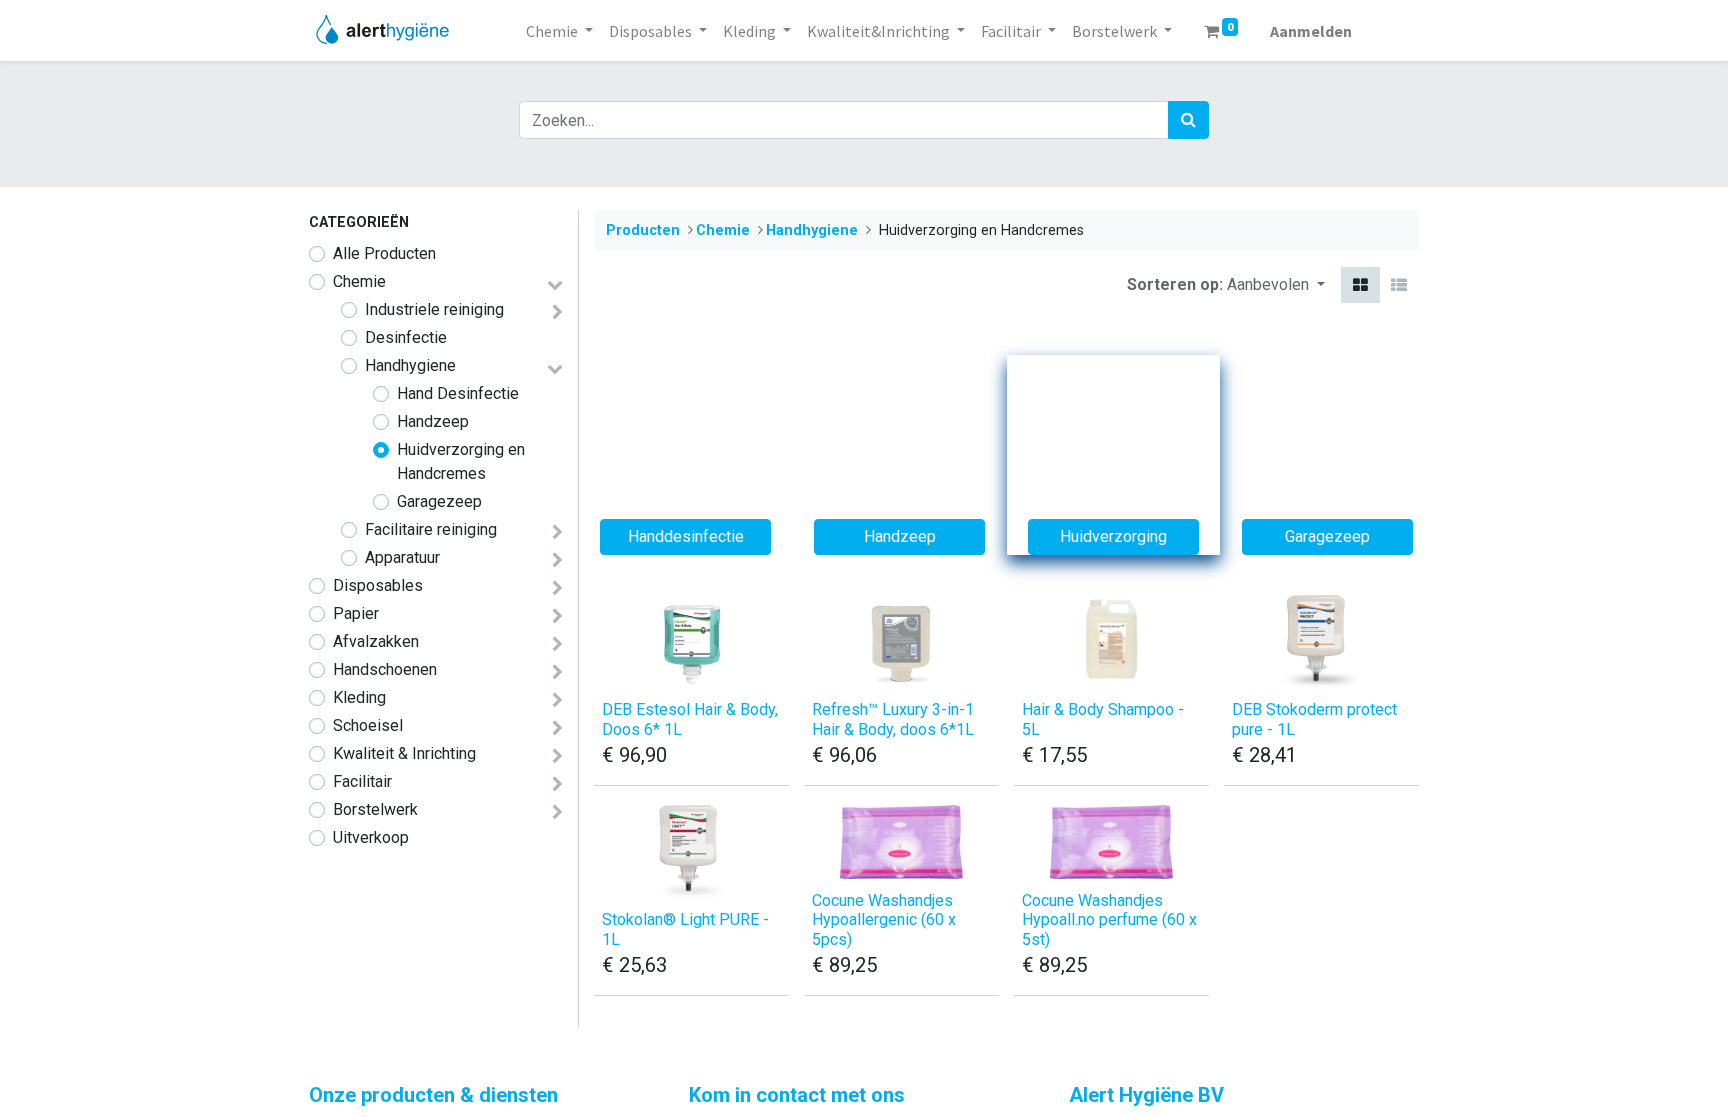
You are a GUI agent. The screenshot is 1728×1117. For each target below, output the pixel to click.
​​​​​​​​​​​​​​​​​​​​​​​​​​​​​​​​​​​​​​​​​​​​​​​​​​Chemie (359, 281)
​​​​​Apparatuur (402, 557)
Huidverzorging (1113, 536)
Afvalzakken (376, 641)
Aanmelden (1311, 31)
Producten (643, 230)
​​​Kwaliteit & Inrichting (404, 753)
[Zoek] (1188, 120)
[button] (1276, 285)
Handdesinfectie (686, 536)
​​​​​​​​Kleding (359, 697)
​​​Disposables (378, 585)
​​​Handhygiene (410, 365)
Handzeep (433, 421)
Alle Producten (384, 253)
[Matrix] (1360, 285)
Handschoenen (385, 669)
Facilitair (362, 781)
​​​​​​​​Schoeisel (368, 725)
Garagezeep (439, 501)
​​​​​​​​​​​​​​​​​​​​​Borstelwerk (375, 809)
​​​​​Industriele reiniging (434, 309)
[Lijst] (1399, 285)
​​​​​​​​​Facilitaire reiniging (431, 529)
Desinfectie (406, 337)
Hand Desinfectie (458, 393)
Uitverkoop (371, 837)
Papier (356, 613)
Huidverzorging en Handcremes (461, 461)
